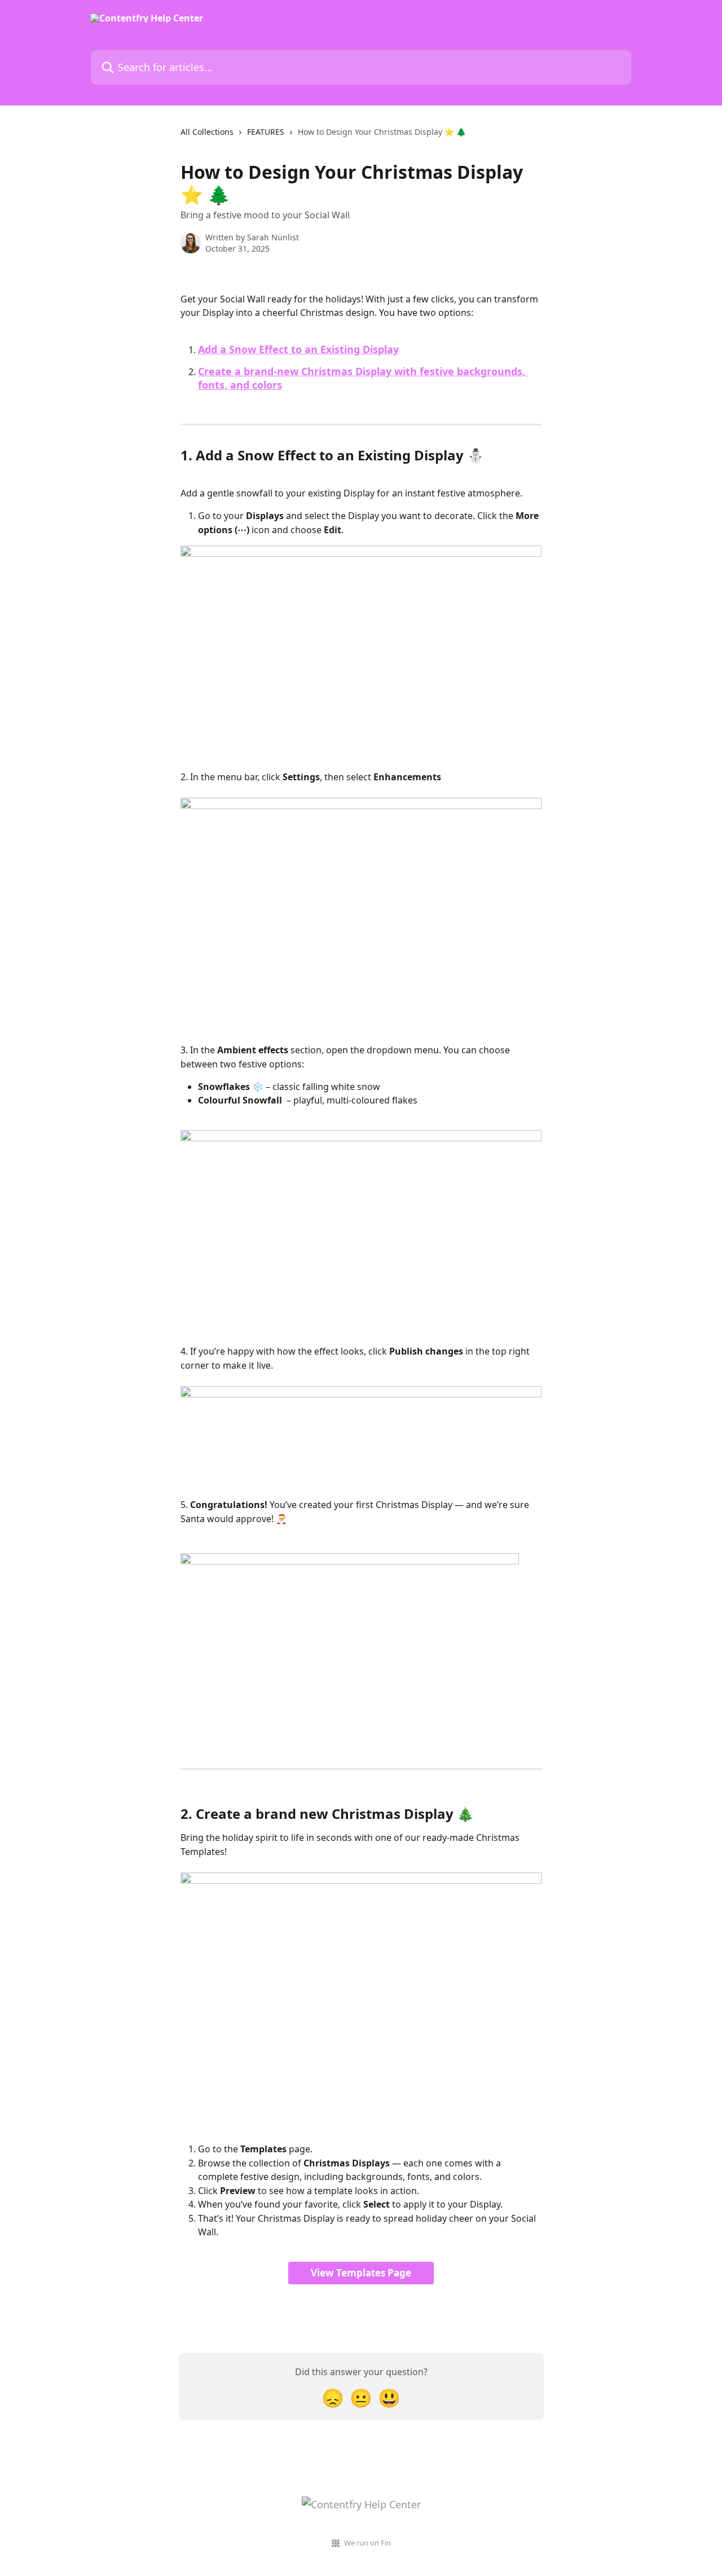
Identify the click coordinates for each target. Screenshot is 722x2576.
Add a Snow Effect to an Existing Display (298, 349)
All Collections (207, 132)
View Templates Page (361, 2273)
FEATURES (266, 132)
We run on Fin (367, 2543)
